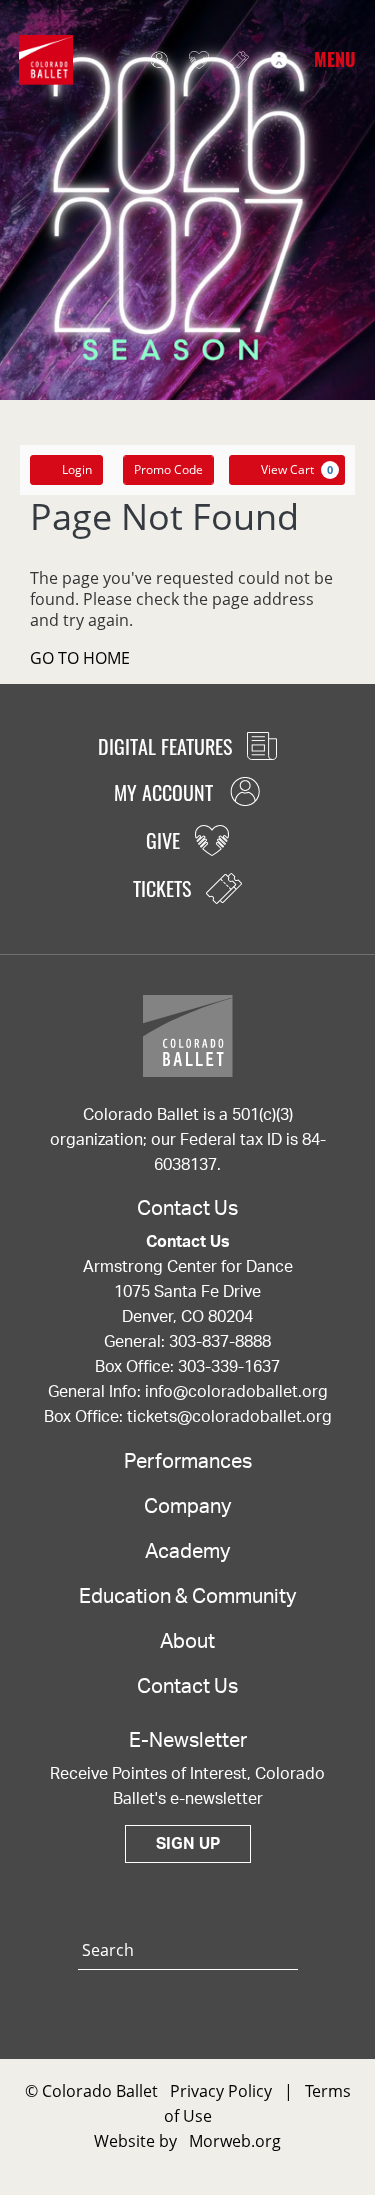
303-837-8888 (220, 1342)
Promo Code (168, 469)
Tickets (234, 60)
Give (194, 60)
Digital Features (167, 746)
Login (77, 469)
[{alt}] (46, 58)
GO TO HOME (80, 658)
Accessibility (274, 60)
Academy (187, 1552)
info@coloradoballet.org (236, 1392)
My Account (154, 60)
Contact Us (187, 1687)
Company (187, 1507)
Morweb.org (235, 2141)
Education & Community (187, 1597)
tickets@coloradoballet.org (229, 1417)
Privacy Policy (221, 2091)
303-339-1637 (229, 1367)
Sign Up (188, 1844)
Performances (188, 1462)
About (187, 1642)
